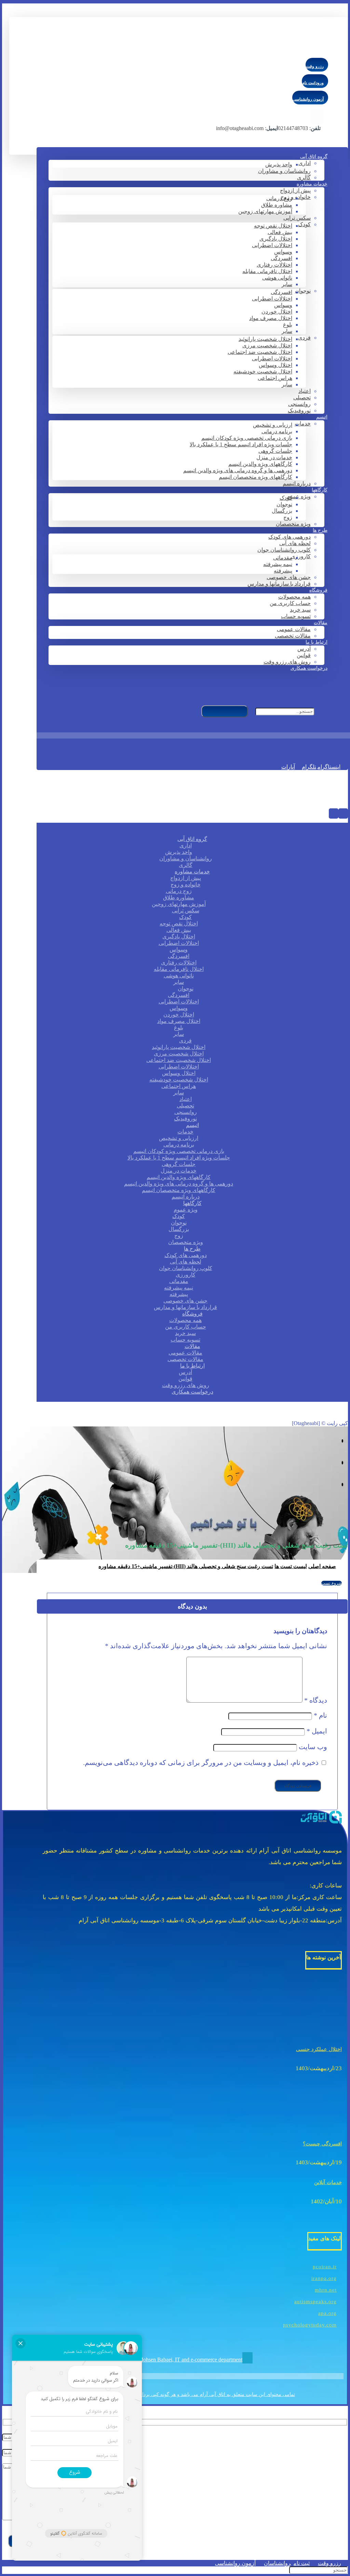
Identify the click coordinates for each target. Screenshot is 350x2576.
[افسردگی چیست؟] (316, 2124)
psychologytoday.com (310, 2325)
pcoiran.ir (325, 2267)
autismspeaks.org (315, 2302)
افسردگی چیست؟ (322, 2144)
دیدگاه (316, 1700)
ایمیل (317, 1731)
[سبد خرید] (338, 746)
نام (320, 1715)
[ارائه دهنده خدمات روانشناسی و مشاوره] (295, 49)
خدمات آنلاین (328, 2182)
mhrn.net (326, 2290)
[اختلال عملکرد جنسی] (316, 2029)
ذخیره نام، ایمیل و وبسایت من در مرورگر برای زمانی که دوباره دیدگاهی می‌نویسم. (201, 1763)
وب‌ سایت (313, 1747)
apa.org (327, 2313)
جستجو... (326, 711)
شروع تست (332, 1583)
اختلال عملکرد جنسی (319, 2049)
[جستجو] (225, 711)
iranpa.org (324, 2278)
